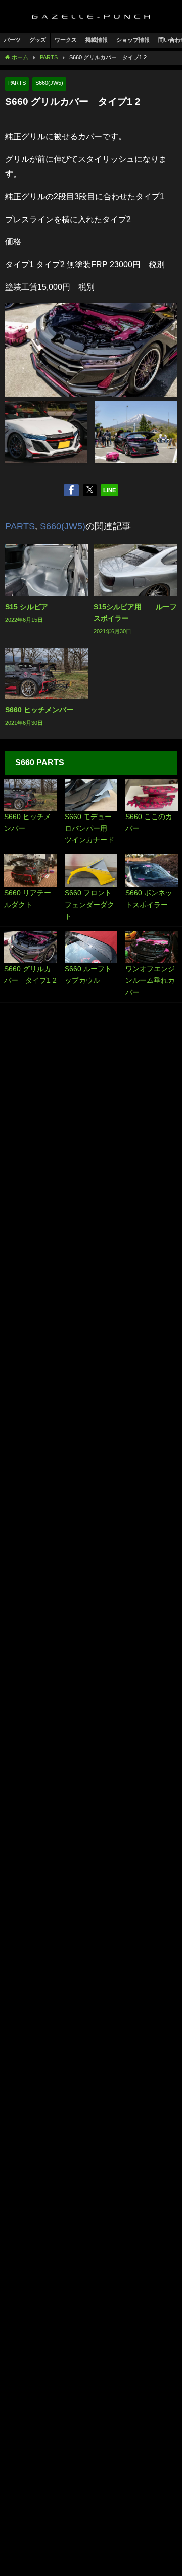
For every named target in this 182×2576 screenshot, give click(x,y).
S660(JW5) (49, 83)
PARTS (17, 83)
